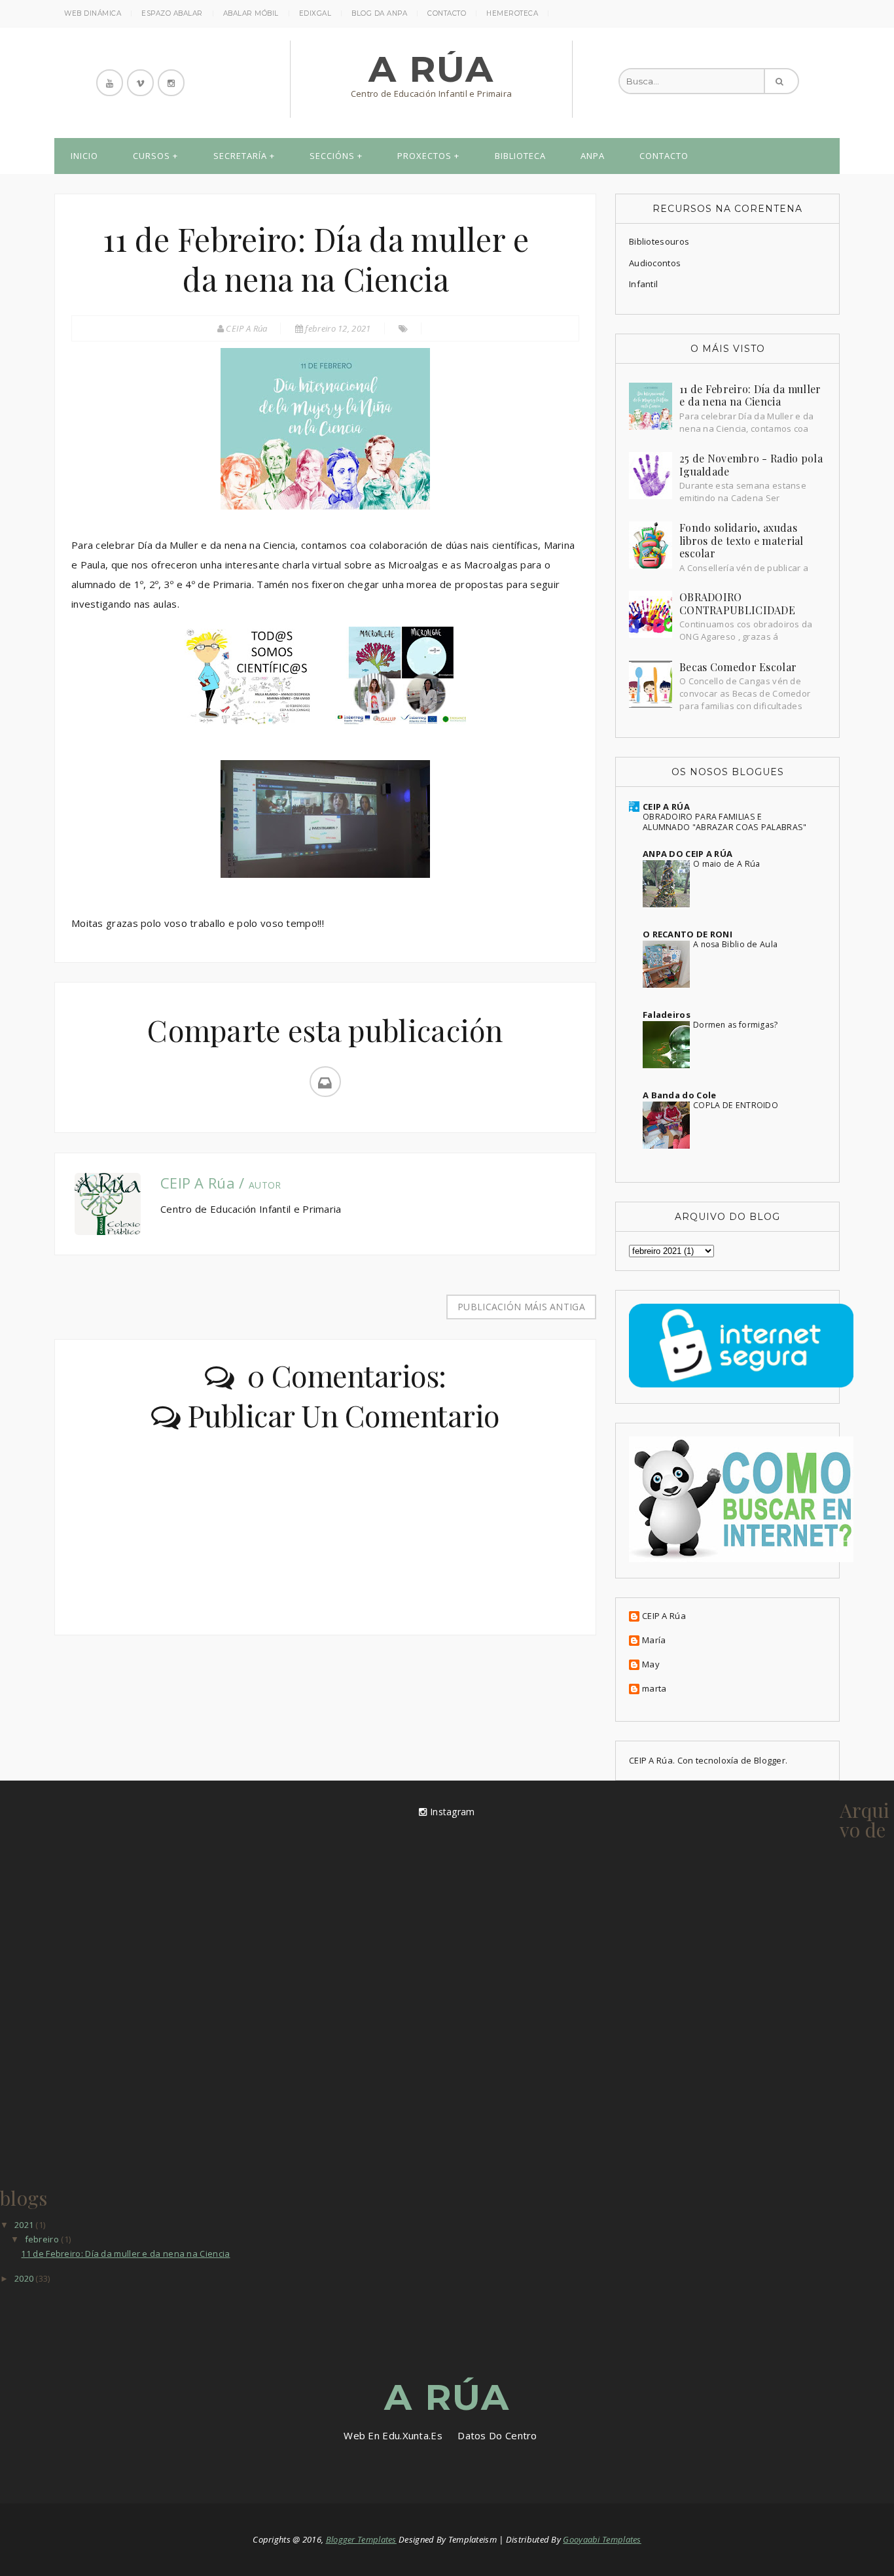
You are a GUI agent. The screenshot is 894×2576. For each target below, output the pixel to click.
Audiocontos (655, 263)
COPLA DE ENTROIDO (736, 1105)
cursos (152, 156)
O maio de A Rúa (727, 864)
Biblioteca (520, 156)
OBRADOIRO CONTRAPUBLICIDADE (737, 603)
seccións (332, 156)
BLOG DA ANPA (379, 13)
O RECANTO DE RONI (688, 934)
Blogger (770, 1760)
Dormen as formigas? (736, 1025)
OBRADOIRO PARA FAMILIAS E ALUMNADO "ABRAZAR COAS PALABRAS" (725, 822)
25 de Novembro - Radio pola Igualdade (751, 465)
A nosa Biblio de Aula (735, 944)
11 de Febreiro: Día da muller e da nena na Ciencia (750, 395)
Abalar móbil (251, 13)
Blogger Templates (361, 2539)
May (651, 1665)
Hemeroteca (512, 13)
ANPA (593, 156)
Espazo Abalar (172, 13)
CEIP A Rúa (664, 1616)
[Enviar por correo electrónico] (325, 1082)
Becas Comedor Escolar (738, 667)
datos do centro (497, 2435)
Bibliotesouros (659, 241)
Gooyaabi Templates (602, 2539)
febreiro (43, 2239)
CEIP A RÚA (666, 807)
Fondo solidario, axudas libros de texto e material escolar (742, 540)
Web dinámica (93, 13)
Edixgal (315, 13)
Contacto (447, 13)
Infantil (643, 284)
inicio (84, 156)
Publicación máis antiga (521, 1307)
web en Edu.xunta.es (393, 2435)
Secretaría (240, 156)
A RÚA (431, 69)
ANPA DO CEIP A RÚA (688, 854)
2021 (25, 2225)
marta (654, 1689)
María (654, 1641)
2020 (25, 2278)
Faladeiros (667, 1015)
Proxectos (424, 156)
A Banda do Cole (680, 1095)
